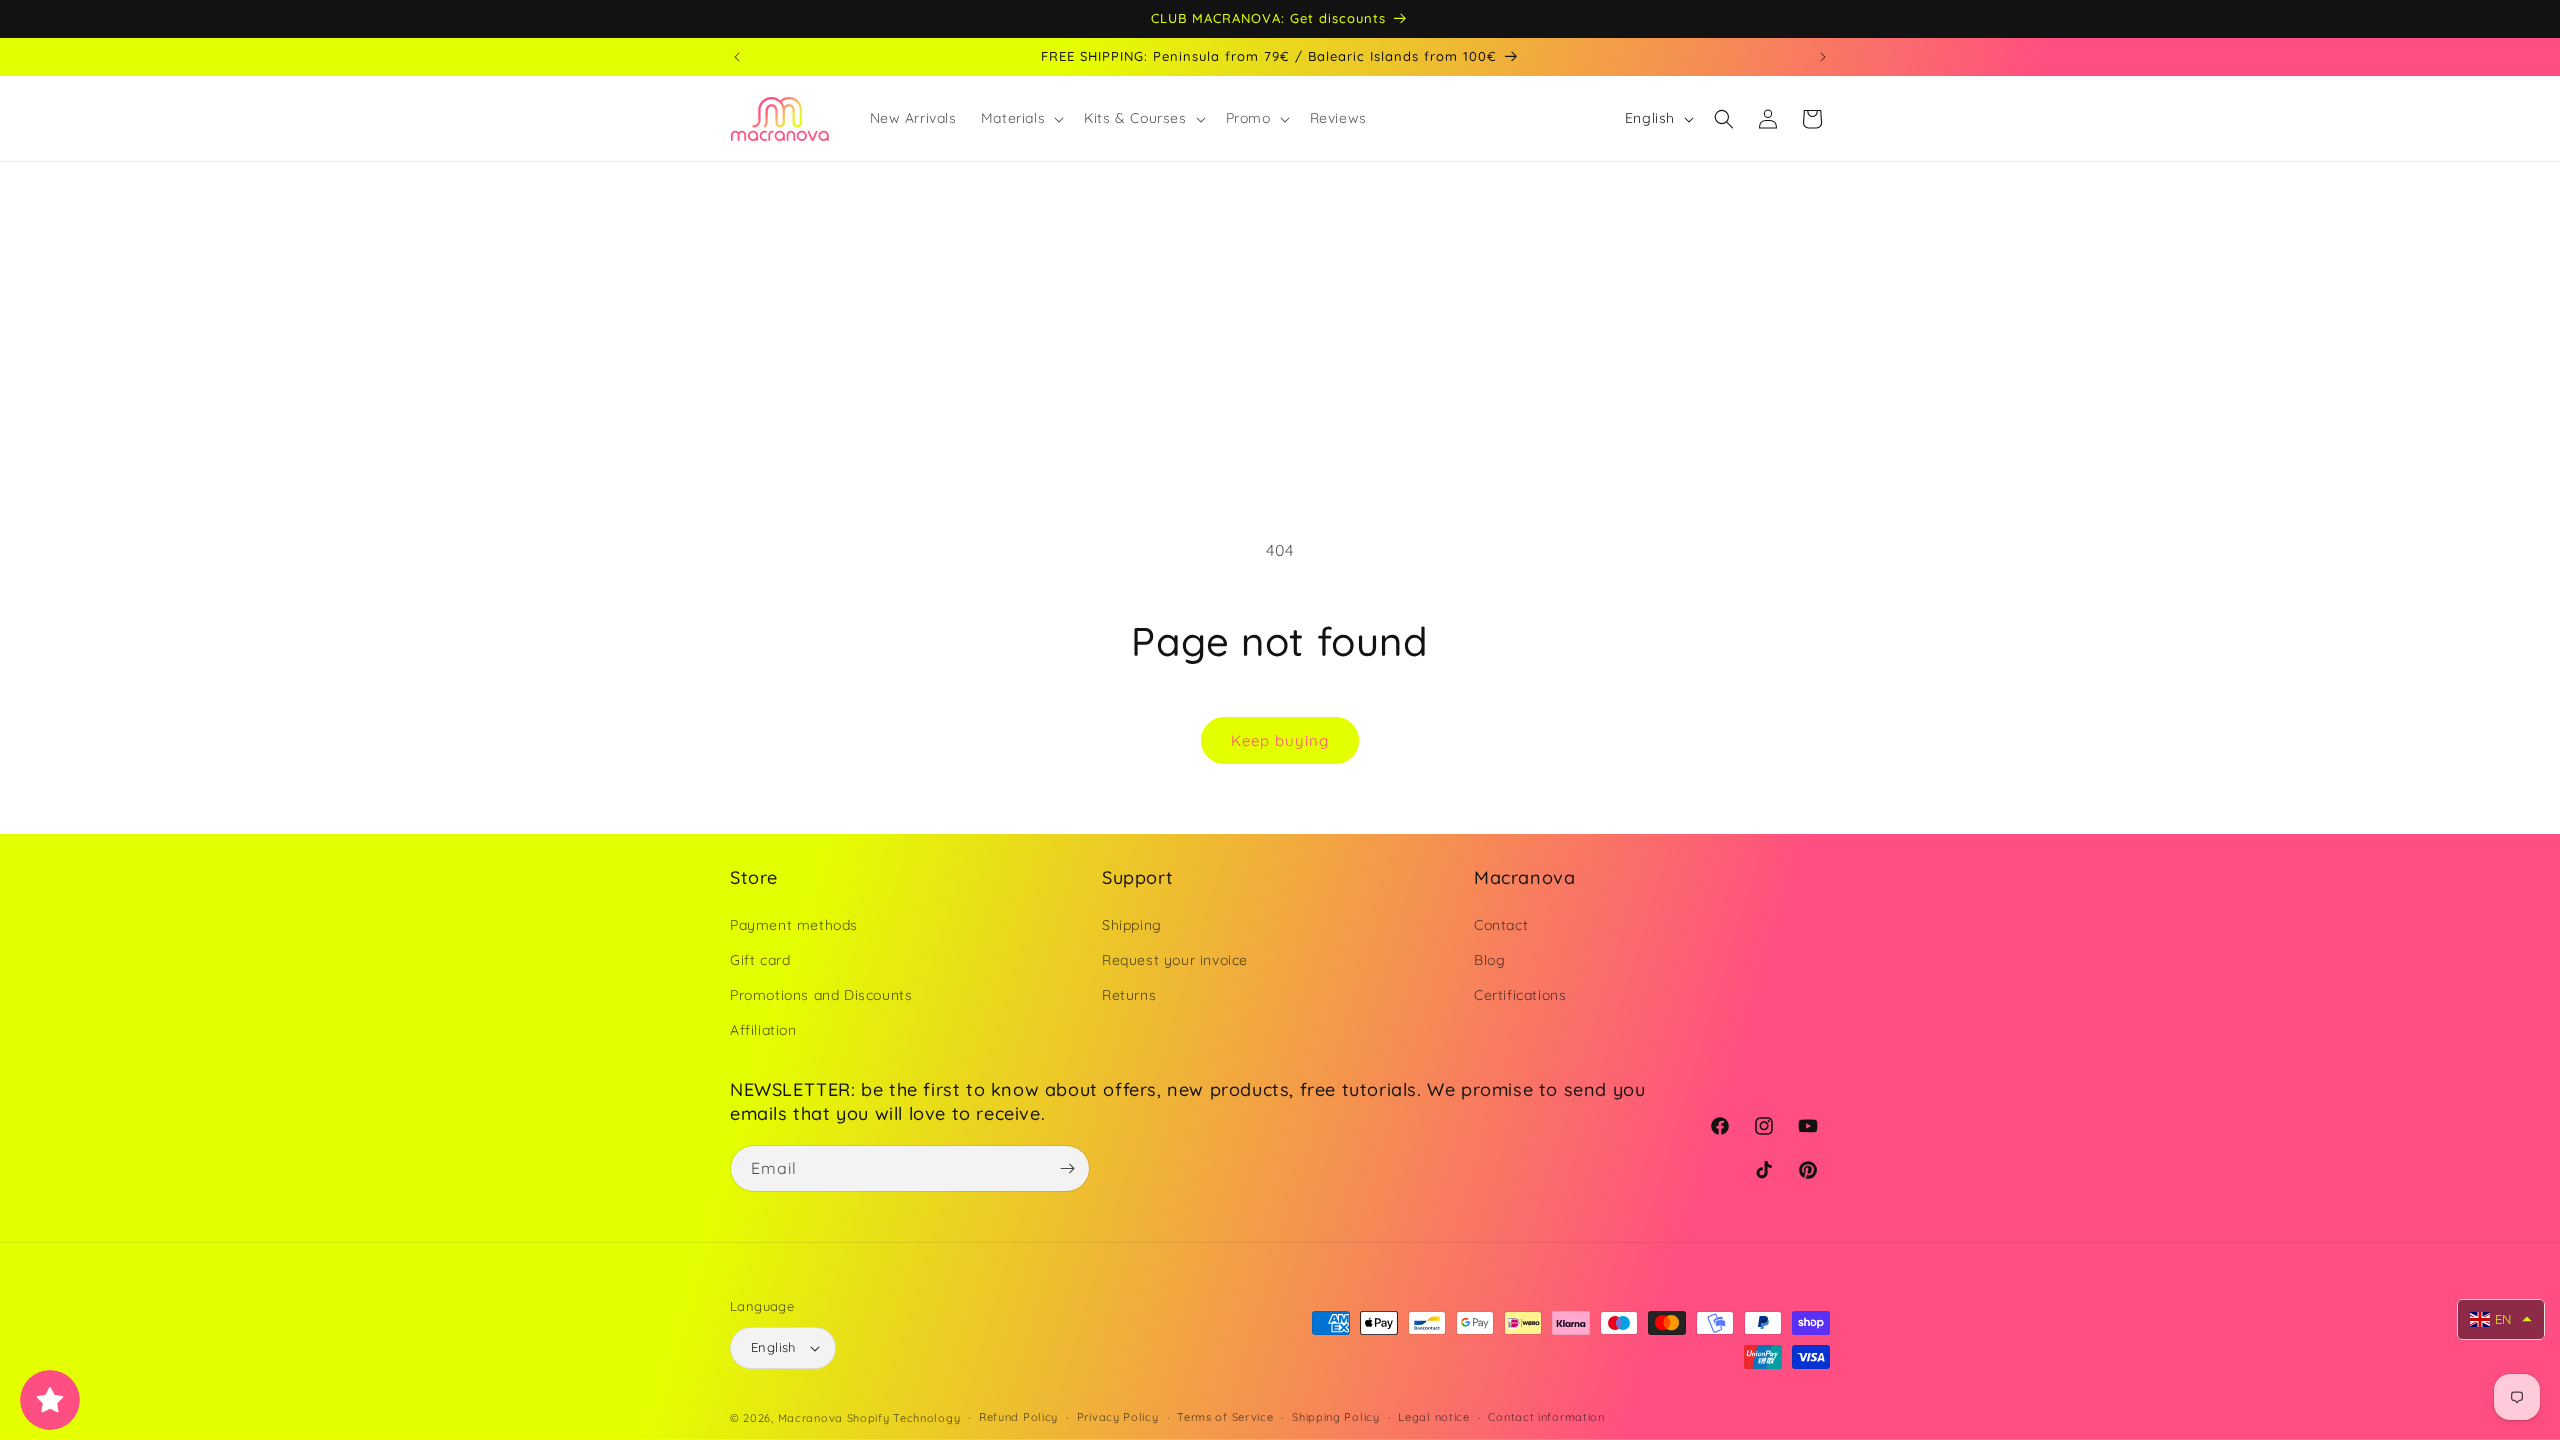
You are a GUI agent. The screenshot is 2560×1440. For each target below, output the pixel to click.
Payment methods (794, 925)
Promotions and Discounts (821, 995)
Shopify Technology (904, 1418)
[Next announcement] (1823, 57)
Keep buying (1280, 740)
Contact (1501, 925)
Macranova (810, 1418)
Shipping (1132, 925)
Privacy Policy (1118, 1417)
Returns (1129, 995)
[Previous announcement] (737, 57)
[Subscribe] (1067, 1168)
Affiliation (763, 1030)
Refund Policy (1018, 1417)
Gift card (760, 960)
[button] (1020, 118)
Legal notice (1433, 1417)
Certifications (1520, 995)
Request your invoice (1175, 960)
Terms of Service (1225, 1417)
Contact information (1546, 1417)
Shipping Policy (1336, 1417)
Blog (1489, 960)
